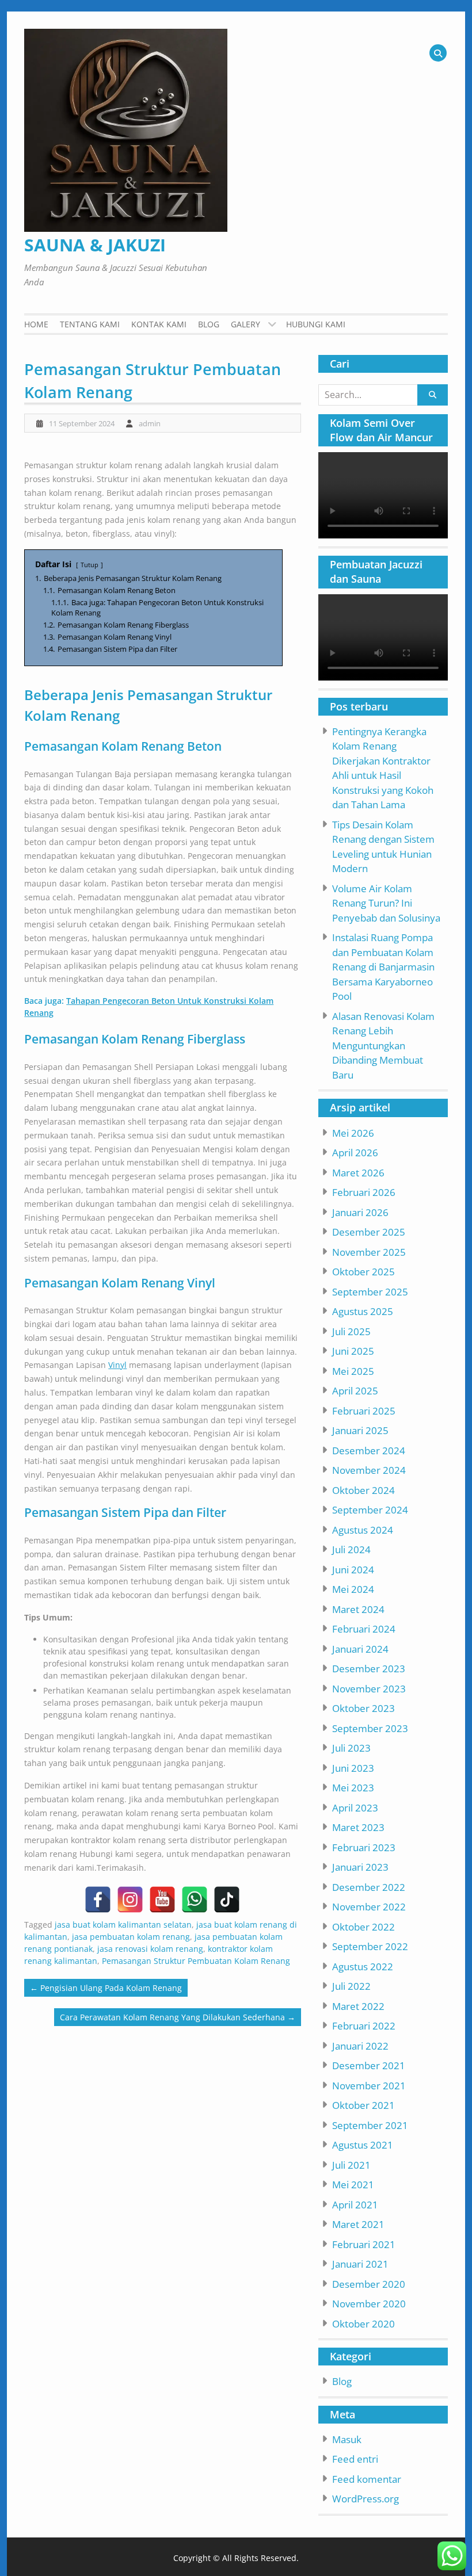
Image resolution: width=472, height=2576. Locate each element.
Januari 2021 (360, 2264)
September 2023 (370, 1728)
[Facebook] (98, 1899)
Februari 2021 (364, 2244)
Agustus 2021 (363, 2145)
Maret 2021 (358, 2224)
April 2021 (355, 2205)
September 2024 (370, 1510)
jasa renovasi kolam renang (150, 1949)
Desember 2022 (369, 1887)
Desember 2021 (369, 2065)
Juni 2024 (353, 1570)
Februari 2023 (364, 1847)
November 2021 (369, 2086)
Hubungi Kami (316, 324)
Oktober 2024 (363, 1490)
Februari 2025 (364, 1411)
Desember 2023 (369, 1669)
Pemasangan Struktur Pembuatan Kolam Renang (196, 1961)
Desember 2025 (369, 1232)
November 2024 (369, 1470)
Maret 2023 (358, 1827)
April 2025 (355, 1391)
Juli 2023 (351, 1748)
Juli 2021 (351, 2165)
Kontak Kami (159, 324)
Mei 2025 (353, 1371)
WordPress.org (366, 2499)
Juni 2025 (353, 1351)
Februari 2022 (364, 2026)
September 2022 (370, 1946)
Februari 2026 (364, 1192)
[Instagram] (130, 1899)
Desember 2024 (369, 1451)
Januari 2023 (360, 1867)
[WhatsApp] (195, 1899)
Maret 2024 (358, 1609)
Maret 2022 (358, 2006)
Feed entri (355, 2459)
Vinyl (117, 1365)
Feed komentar (367, 2479)
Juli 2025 (351, 1331)
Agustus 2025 (363, 1311)
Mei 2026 (353, 1133)
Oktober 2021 (363, 2105)
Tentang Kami (90, 324)
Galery (245, 324)
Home (36, 324)
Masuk (347, 2439)
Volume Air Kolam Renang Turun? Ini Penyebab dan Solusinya (386, 903)
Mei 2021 (353, 2185)
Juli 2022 (351, 1986)
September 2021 (370, 2125)
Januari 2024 (360, 1649)
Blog (209, 324)
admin (150, 423)
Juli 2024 (351, 1549)
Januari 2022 (360, 2046)
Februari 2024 (364, 1629)
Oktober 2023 (363, 1708)
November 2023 (369, 1689)
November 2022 (369, 1907)
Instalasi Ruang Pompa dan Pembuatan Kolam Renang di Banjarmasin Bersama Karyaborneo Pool (383, 967)
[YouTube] (162, 1899)
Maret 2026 (358, 1173)
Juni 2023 (353, 1768)
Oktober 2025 (363, 1272)
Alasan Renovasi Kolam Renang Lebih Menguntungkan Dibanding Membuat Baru (383, 1046)
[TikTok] (227, 1899)
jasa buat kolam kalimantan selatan (123, 1925)
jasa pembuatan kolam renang (131, 1937)
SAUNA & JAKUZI (95, 245)
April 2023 (355, 1808)
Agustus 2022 (363, 1967)
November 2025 (369, 1252)
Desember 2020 (369, 2284)
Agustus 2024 (363, 1530)
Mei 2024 (353, 1589)
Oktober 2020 (363, 2324)
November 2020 (369, 2304)
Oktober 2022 (363, 1927)
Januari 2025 (360, 1430)
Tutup (90, 565)
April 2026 (355, 1153)
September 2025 (370, 1292)
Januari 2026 (360, 1212)
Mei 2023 (353, 1788)
